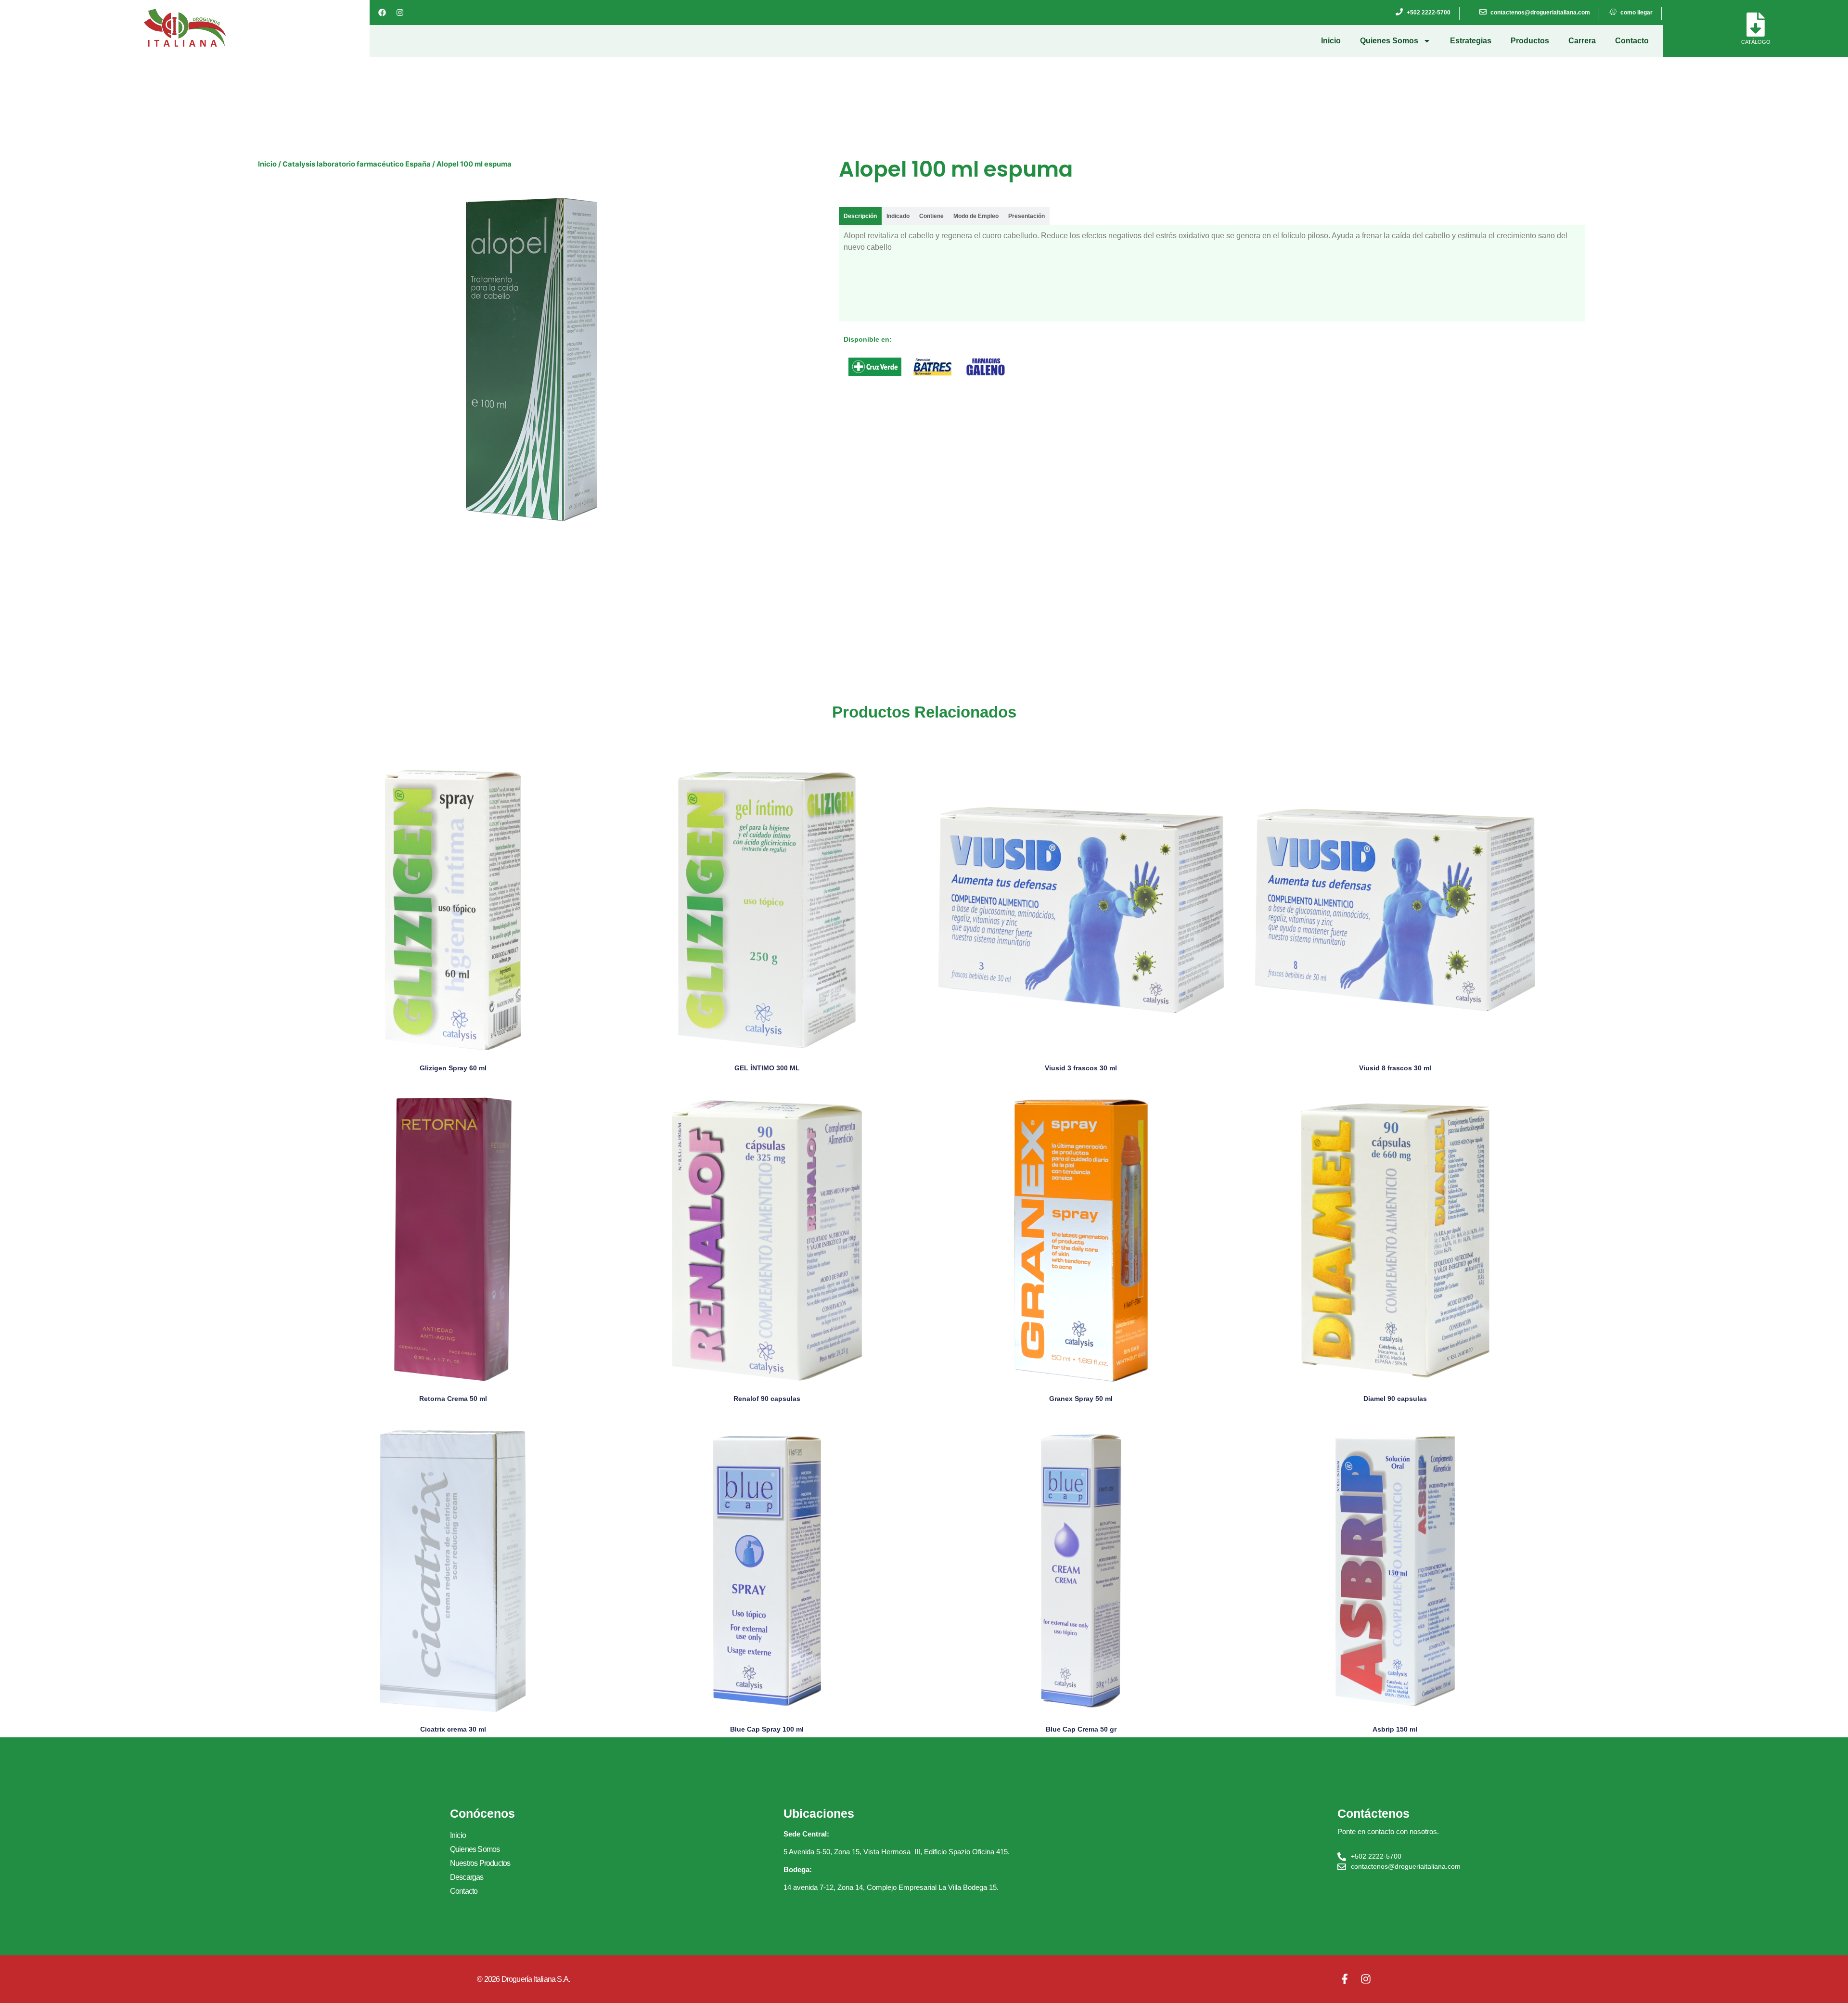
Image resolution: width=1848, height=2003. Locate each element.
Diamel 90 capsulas (1395, 1399)
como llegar (1636, 13)
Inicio (1331, 41)
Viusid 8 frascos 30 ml (1395, 1068)
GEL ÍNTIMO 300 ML (767, 1068)
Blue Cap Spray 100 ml (767, 1729)
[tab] (860, 216)
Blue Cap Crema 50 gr (1081, 1729)
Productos (1530, 41)
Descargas (467, 1877)
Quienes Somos (1389, 41)
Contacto (1632, 41)
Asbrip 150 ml (1395, 1729)
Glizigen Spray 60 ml (453, 1068)
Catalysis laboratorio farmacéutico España (357, 164)
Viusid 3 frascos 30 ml (1081, 1068)
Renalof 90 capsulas (767, 1399)
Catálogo (1756, 42)
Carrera (1582, 41)
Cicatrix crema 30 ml (453, 1729)
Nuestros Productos (480, 1863)
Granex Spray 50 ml (1081, 1399)
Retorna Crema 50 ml (453, 1399)
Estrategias (1471, 41)
